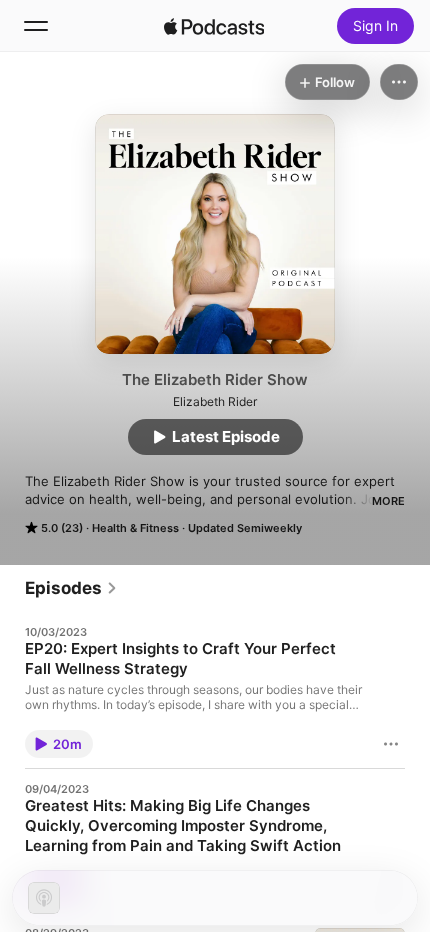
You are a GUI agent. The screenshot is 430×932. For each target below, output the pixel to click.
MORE (388, 501)
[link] (71, 588)
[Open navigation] (36, 26)
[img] (214, 26)
